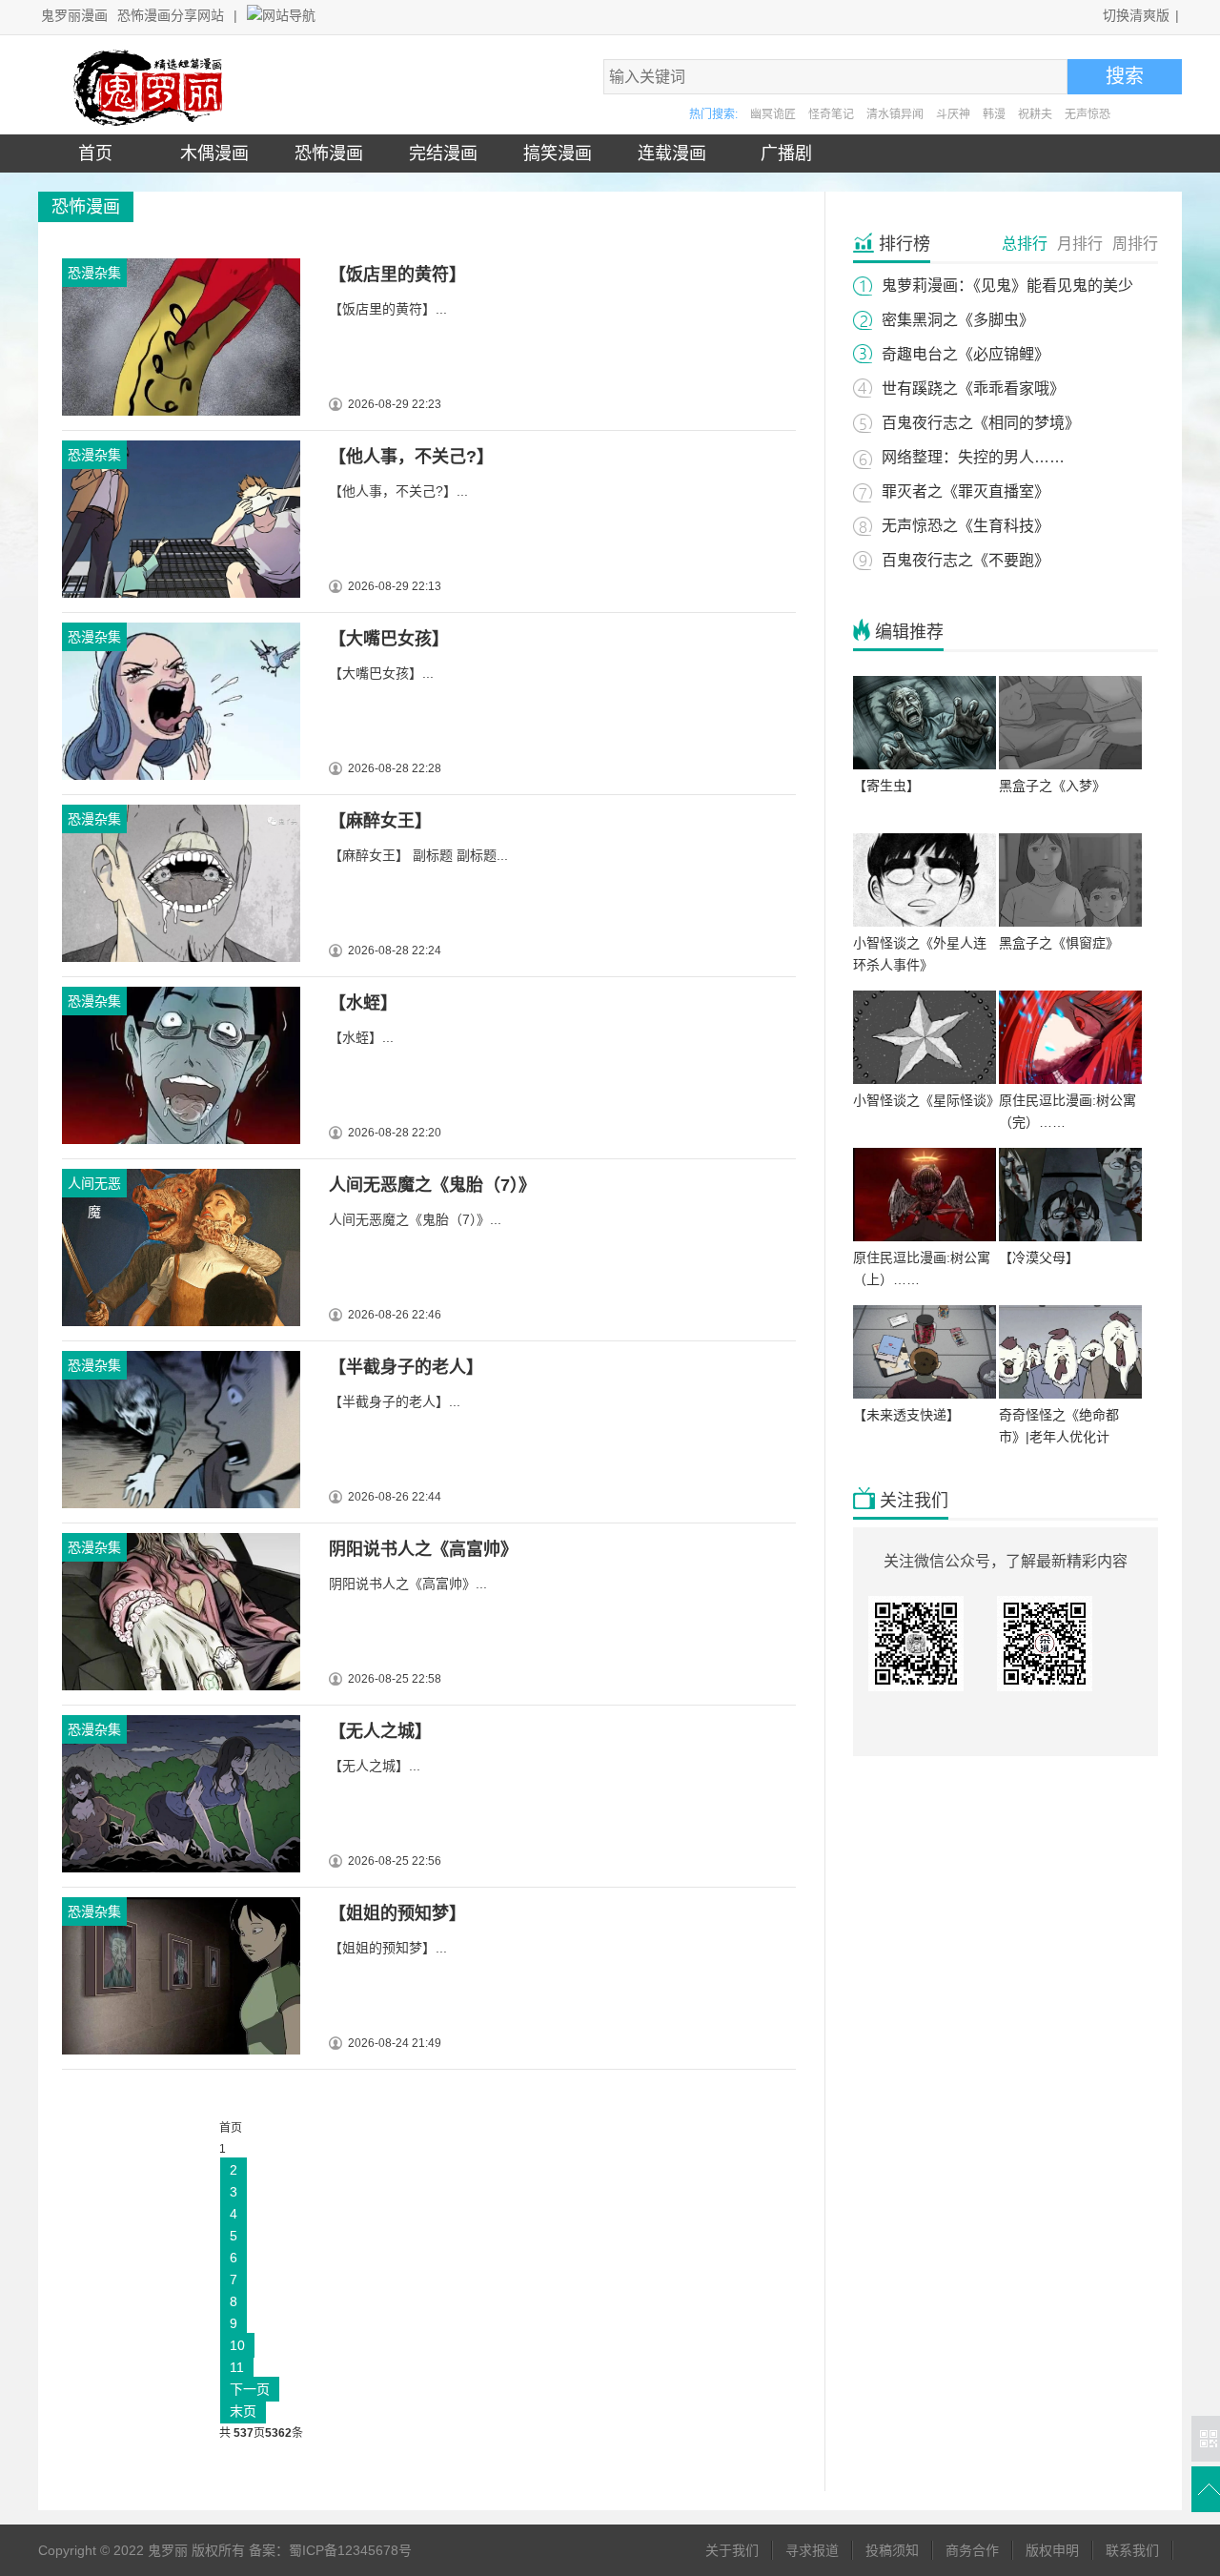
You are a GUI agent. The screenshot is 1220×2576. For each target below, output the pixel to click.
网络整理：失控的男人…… (973, 457)
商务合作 (972, 2550)
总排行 (1025, 244)
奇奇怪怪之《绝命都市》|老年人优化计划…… (1059, 1437)
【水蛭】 (363, 1003)
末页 (243, 2411)
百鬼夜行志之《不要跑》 (966, 560)
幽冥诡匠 (773, 114)
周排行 (1135, 244)
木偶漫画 (210, 153)
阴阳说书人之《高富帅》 (423, 1549)
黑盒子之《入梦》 (1052, 786)
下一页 (250, 2389)
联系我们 (1132, 2550)
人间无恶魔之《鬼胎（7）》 (432, 1185)
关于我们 (732, 2550)
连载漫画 (667, 153)
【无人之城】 (380, 1731)
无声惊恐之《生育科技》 (966, 526)
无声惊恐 (1088, 114)
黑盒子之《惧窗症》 (1059, 943)
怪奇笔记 (831, 114)
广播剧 (782, 153)
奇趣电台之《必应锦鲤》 (966, 354)
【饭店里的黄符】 (397, 275)
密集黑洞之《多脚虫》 (958, 320)
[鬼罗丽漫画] (152, 122)
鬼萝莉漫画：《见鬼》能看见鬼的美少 (1007, 286)
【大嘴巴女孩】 (389, 639)
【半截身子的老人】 (406, 1367)
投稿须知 (892, 2550)
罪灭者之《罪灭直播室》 (966, 491)
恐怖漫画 (324, 153)
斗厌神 (953, 114)
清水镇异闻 (895, 114)
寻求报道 (812, 2550)
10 (237, 2345)
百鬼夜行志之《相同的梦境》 (981, 423)
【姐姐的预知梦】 (397, 1913)
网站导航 (289, 15)
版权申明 (1052, 2550)
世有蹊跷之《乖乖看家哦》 (973, 388)
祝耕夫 (1035, 114)
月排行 (1080, 244)
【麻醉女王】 (380, 821)
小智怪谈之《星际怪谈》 (926, 1100)
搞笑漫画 (553, 153)
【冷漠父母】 (1039, 1257)
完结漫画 (438, 153)
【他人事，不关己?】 (411, 457)
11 (237, 2367)
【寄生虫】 (886, 786)
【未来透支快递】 (906, 1415)
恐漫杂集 (94, 273)
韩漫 (994, 114)
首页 (95, 153)
